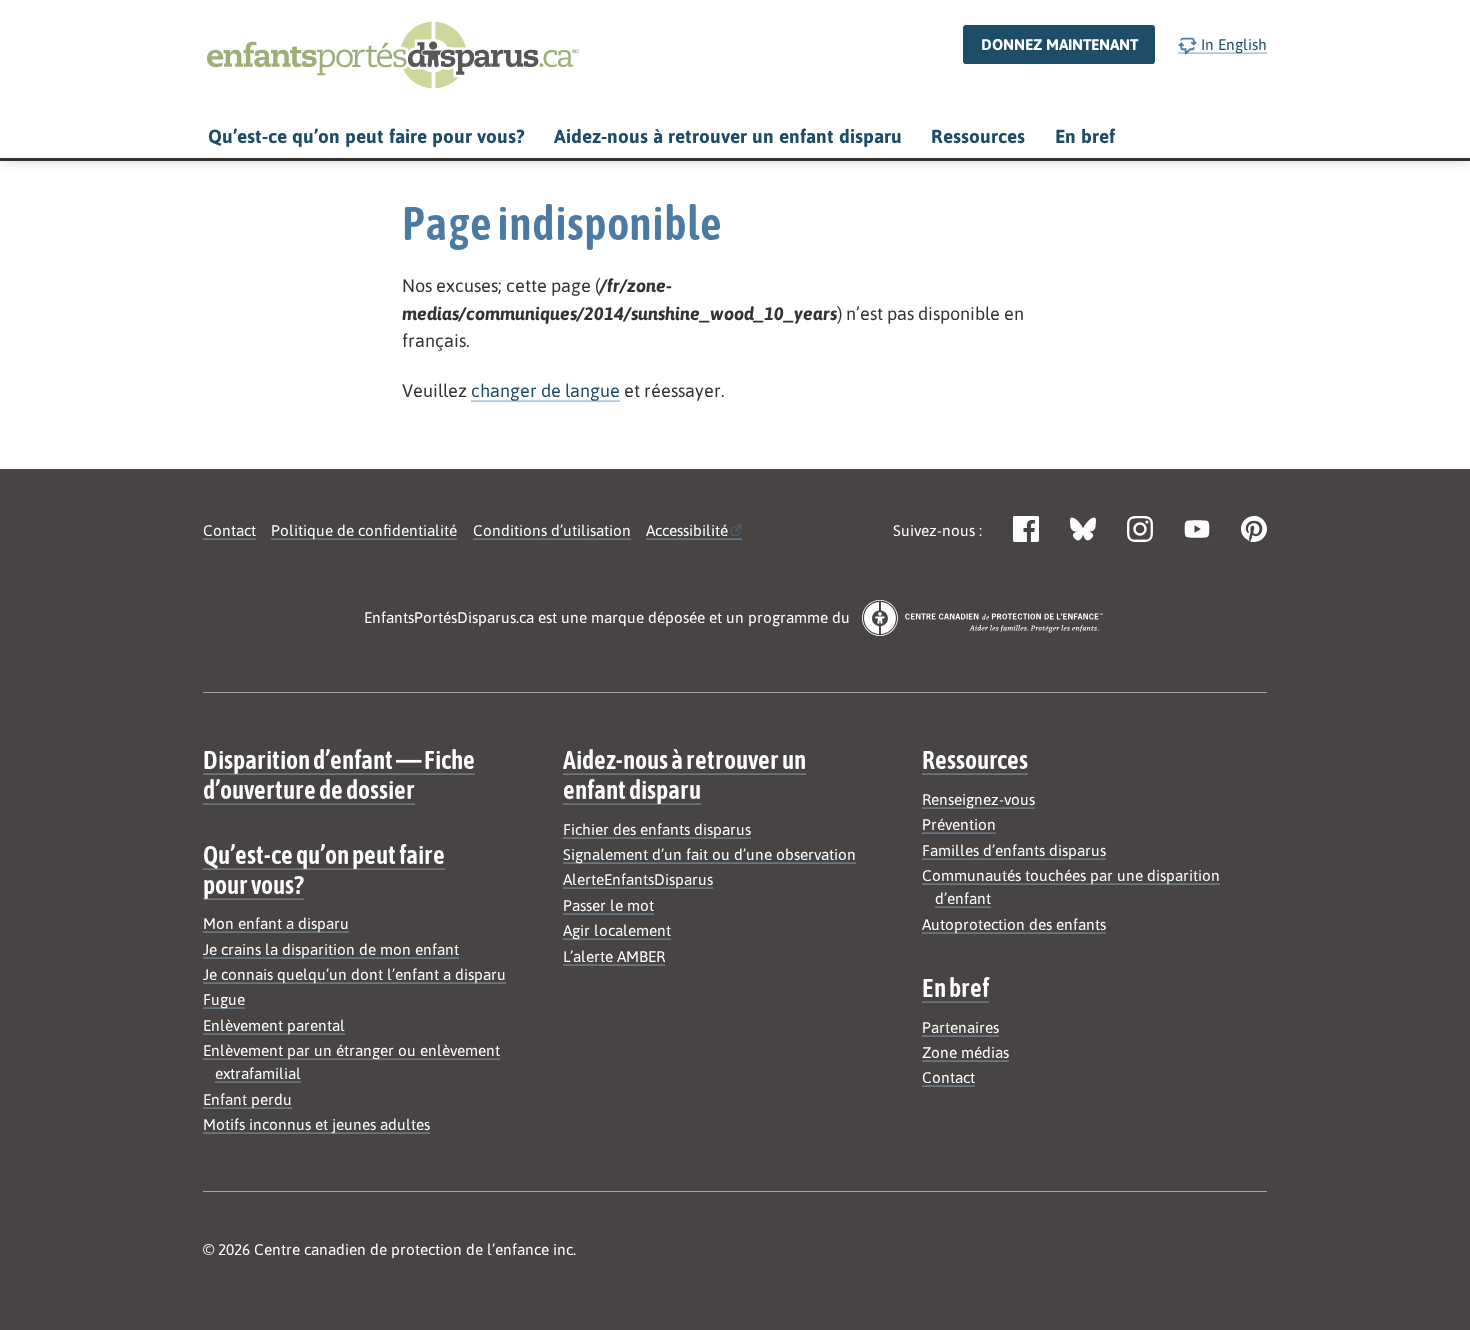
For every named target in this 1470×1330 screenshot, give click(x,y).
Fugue (224, 999)
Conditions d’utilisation (552, 530)
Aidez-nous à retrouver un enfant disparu (728, 136)
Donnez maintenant (1059, 44)
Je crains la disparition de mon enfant (331, 949)
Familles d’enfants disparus (1014, 850)
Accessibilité (687, 530)
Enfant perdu (247, 1099)
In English (1232, 44)
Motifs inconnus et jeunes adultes (316, 1124)
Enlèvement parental (274, 1025)
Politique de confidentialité (364, 530)
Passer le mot (608, 905)
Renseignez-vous (978, 799)
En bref (1085, 136)
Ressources (978, 136)
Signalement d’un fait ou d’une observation (709, 854)
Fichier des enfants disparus (657, 829)
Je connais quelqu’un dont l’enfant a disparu (354, 974)
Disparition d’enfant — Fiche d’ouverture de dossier (339, 774)
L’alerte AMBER (614, 956)
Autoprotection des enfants (1014, 924)
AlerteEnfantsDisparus (638, 879)
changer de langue (545, 390)
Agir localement (617, 930)
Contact (229, 530)
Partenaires (960, 1027)
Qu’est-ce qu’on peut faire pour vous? (366, 136)
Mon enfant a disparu (276, 923)
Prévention (959, 824)
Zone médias (965, 1052)
